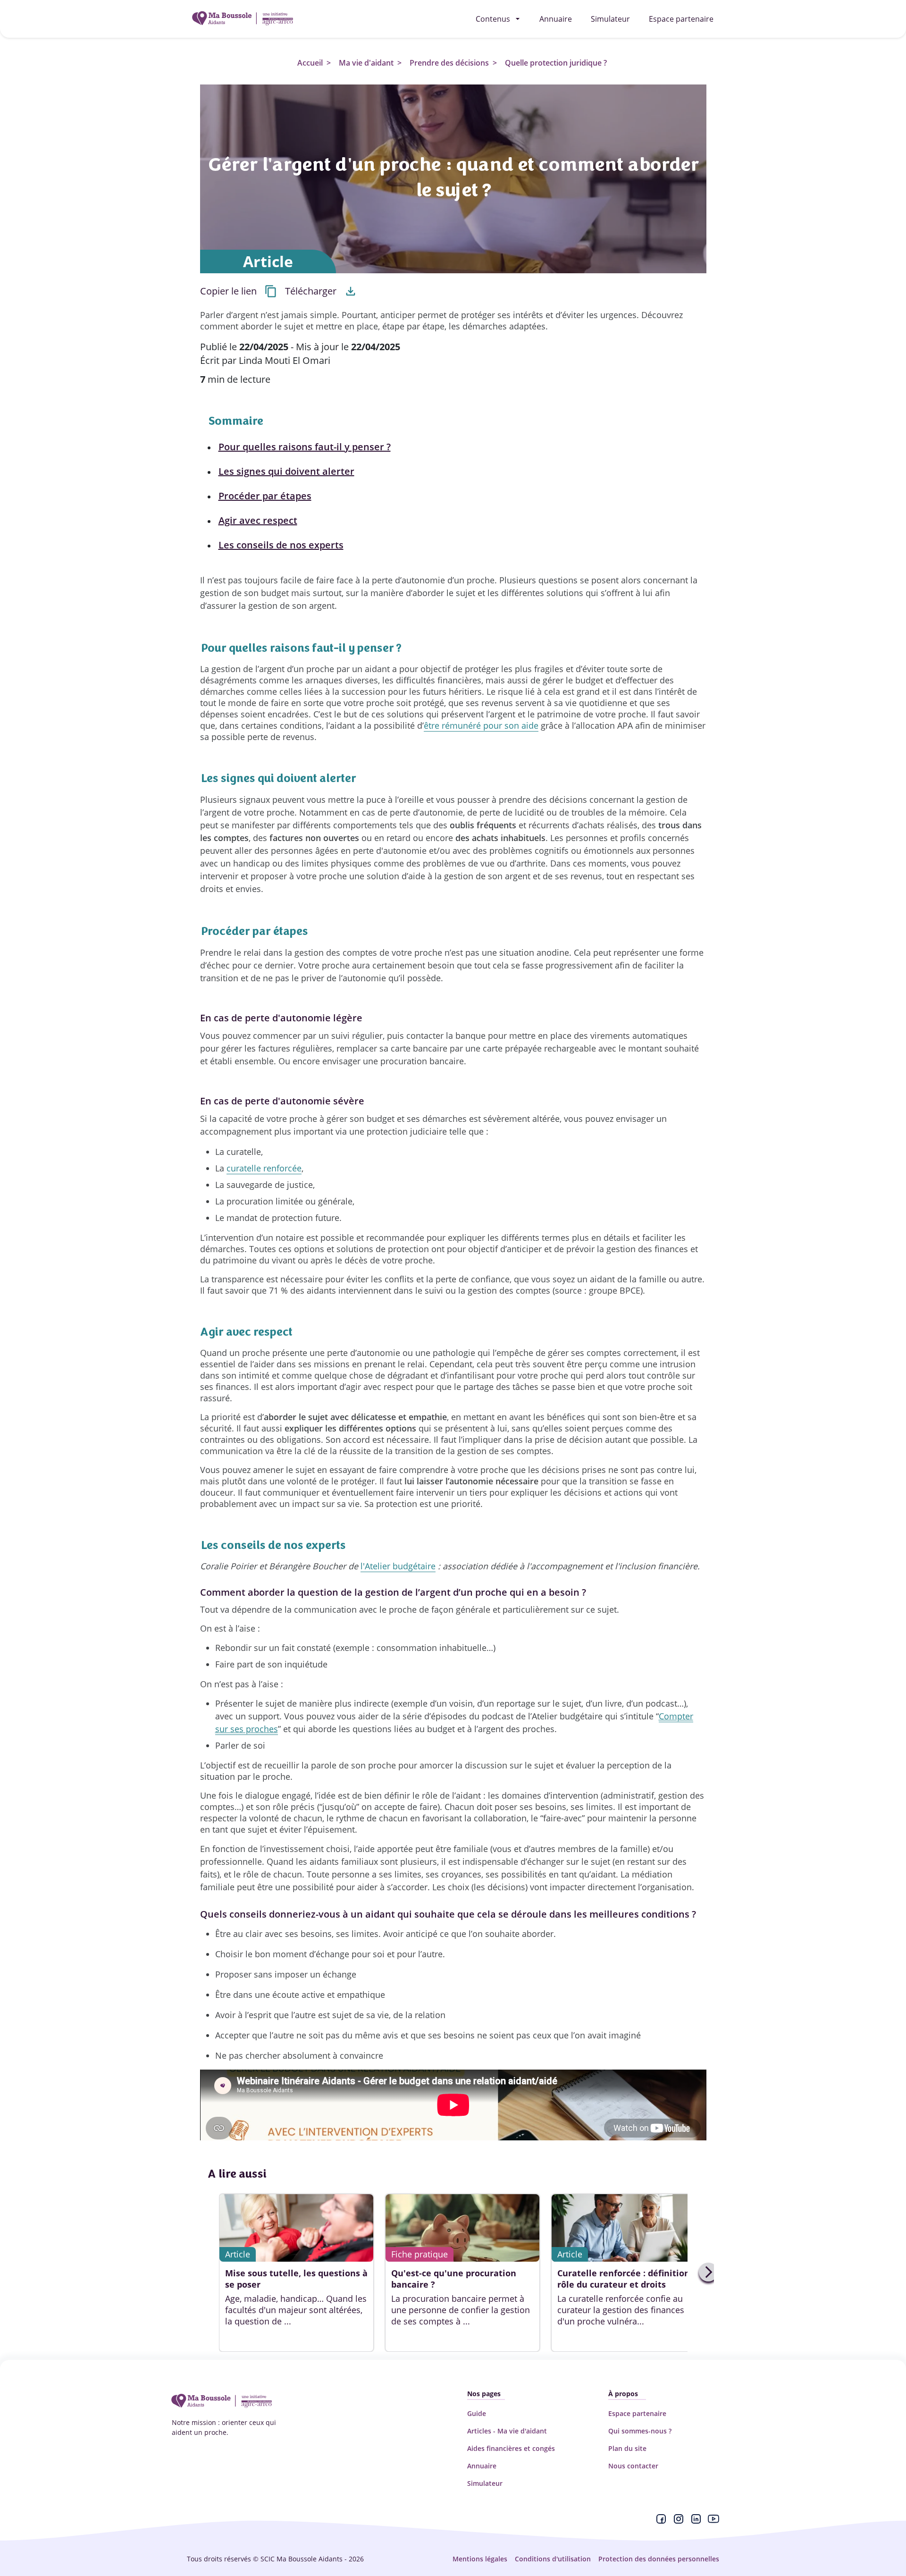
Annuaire (482, 2466)
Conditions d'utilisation (553, 2559)
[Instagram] (679, 2521)
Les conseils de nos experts (281, 545)
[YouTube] (713, 2521)
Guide (477, 2413)
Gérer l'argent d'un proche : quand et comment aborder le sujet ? (453, 177)
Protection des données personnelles (659, 2559)
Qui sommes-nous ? (640, 2431)
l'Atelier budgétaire (398, 1566)
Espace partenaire (637, 2413)
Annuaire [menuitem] (556, 19)
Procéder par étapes (265, 496)
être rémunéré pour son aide (481, 725)
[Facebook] (661, 2521)
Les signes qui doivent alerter (286, 471)
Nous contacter (633, 2466)
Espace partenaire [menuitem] (681, 19)
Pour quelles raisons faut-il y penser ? (305, 447)
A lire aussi (237, 2174)
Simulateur (485, 2483)
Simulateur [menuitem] (610, 19)
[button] (239, 291)
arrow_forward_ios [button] (709, 2272)
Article (268, 261)
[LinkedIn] (696, 2521)
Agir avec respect (258, 520)
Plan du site (627, 2448)
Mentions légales (480, 2559)
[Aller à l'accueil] (243, 19)
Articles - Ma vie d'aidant (507, 2431)
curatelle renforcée (264, 1168)
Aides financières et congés (511, 2448)
